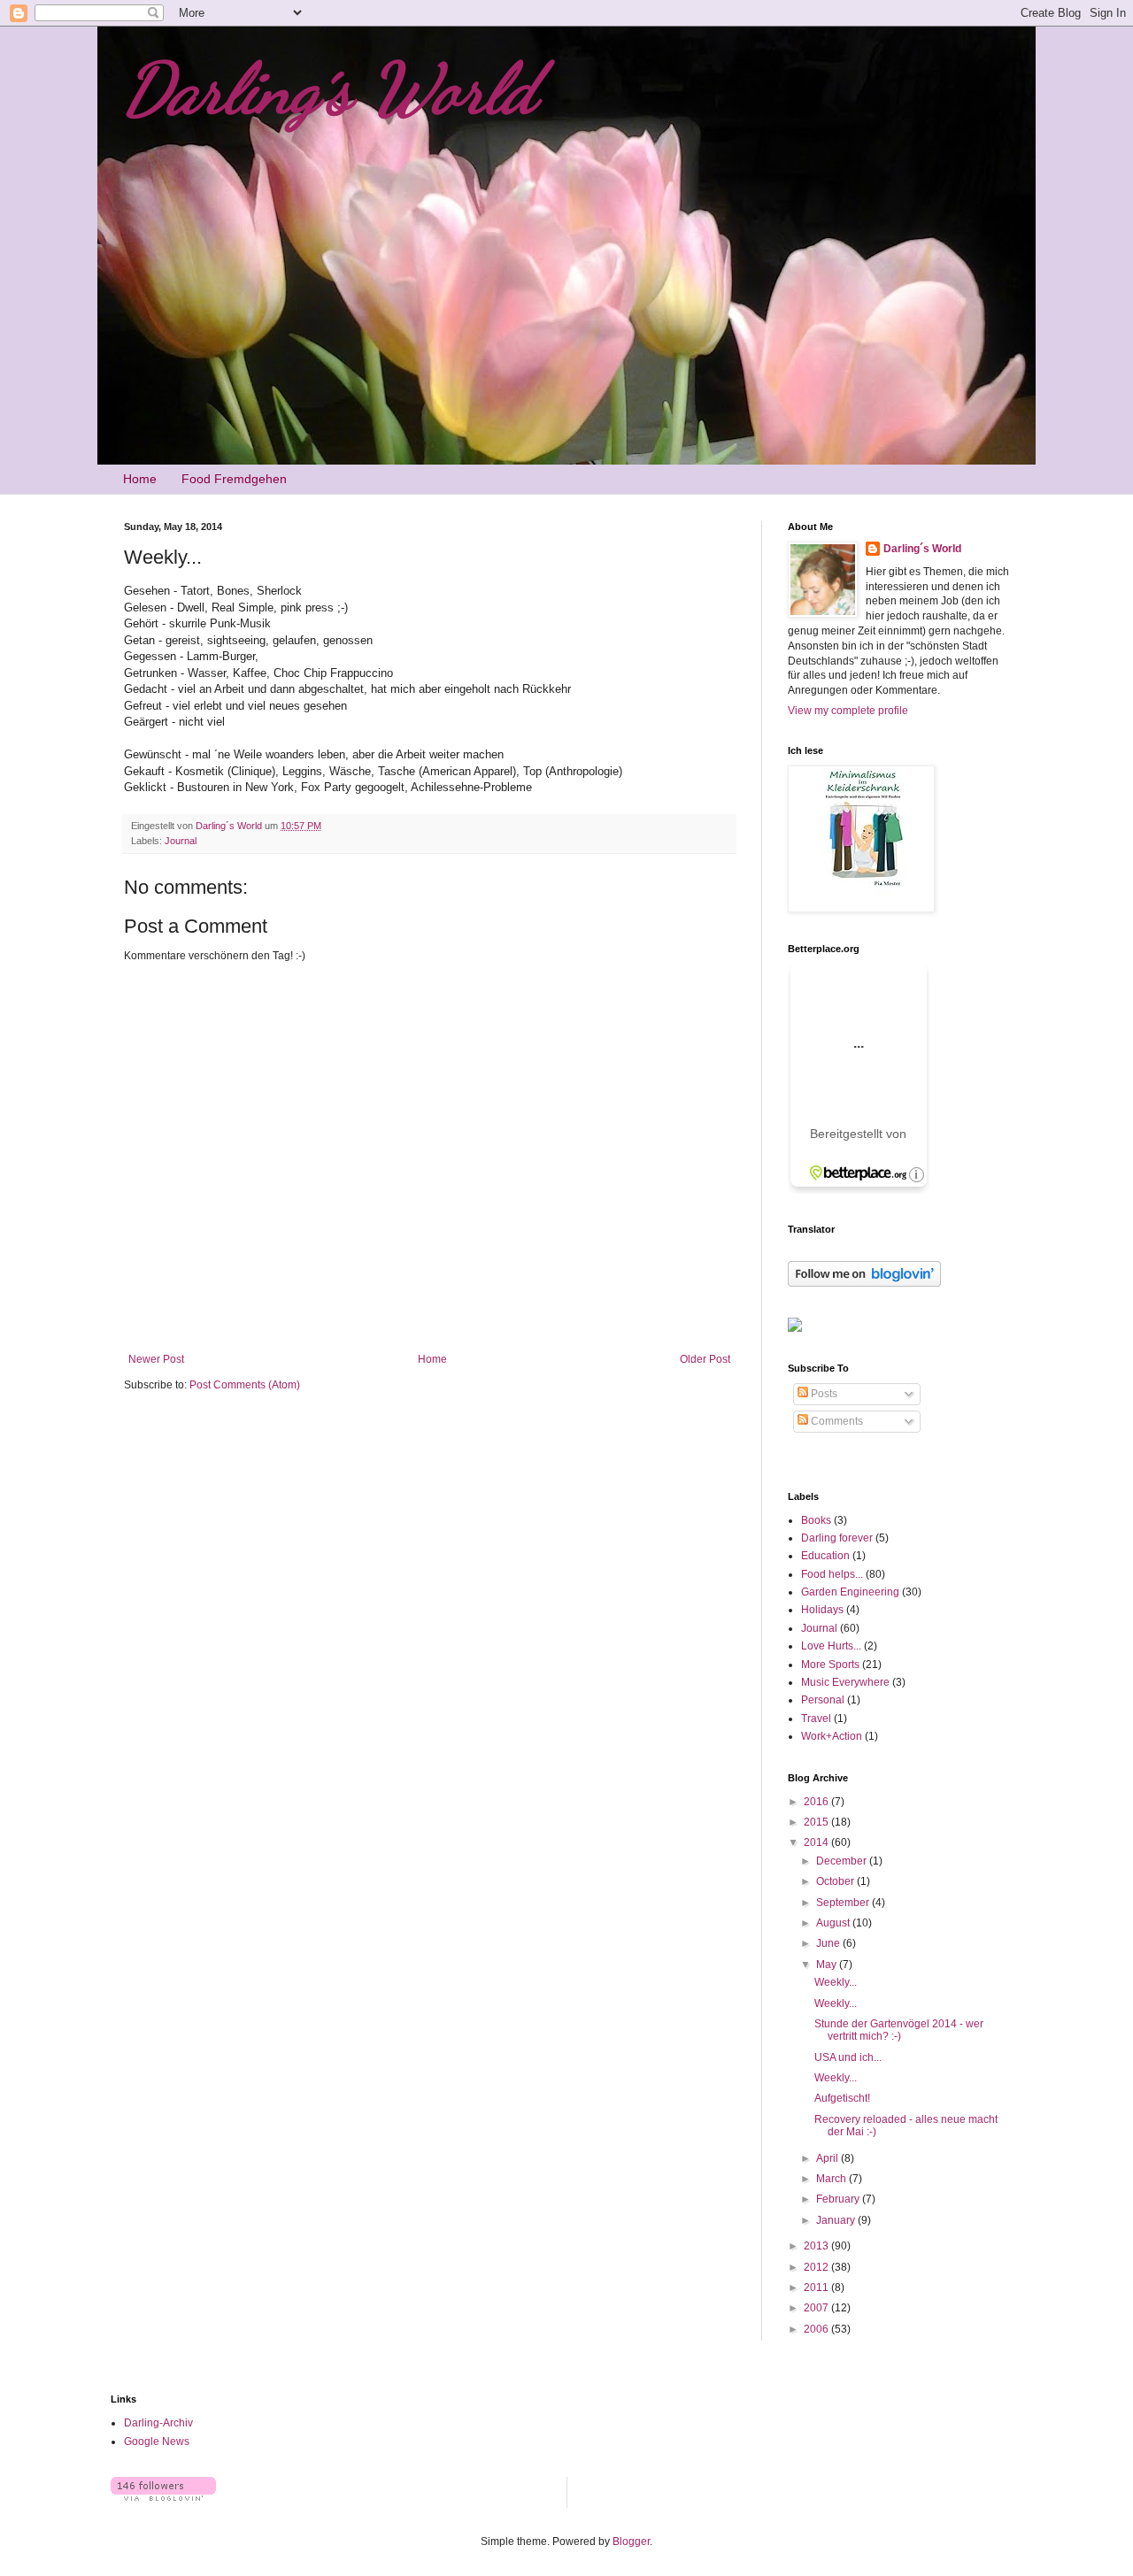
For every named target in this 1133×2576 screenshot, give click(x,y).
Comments (836, 1421)
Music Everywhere (845, 1682)
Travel (816, 1719)
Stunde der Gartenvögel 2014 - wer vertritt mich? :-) (899, 2030)
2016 (817, 1802)
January (837, 2220)
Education (825, 1556)
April (829, 2158)
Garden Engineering (850, 1592)
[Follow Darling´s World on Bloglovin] (864, 1283)
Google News (157, 2441)
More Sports (830, 1665)
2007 (817, 2308)
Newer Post (156, 1359)
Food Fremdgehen (234, 479)
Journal (181, 841)
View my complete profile (848, 711)
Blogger (631, 2541)
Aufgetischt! (842, 2098)
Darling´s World (330, 88)
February (839, 2199)
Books (816, 1520)
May (828, 1965)
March (832, 2179)
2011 (817, 2288)
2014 (817, 1842)
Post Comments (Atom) (245, 1385)
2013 (817, 2246)
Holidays (822, 1610)
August (834, 1923)
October (836, 1881)
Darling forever (837, 1538)
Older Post (705, 1359)
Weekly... (836, 1982)
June (829, 1943)
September (844, 1903)
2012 (817, 2267)
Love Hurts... (831, 1646)
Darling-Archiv (158, 2423)
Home (140, 479)
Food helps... (832, 1574)
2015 (817, 1822)
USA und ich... (848, 2057)
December (843, 1861)
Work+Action (832, 1736)
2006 (817, 2329)
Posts (823, 1394)
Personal (823, 1700)
